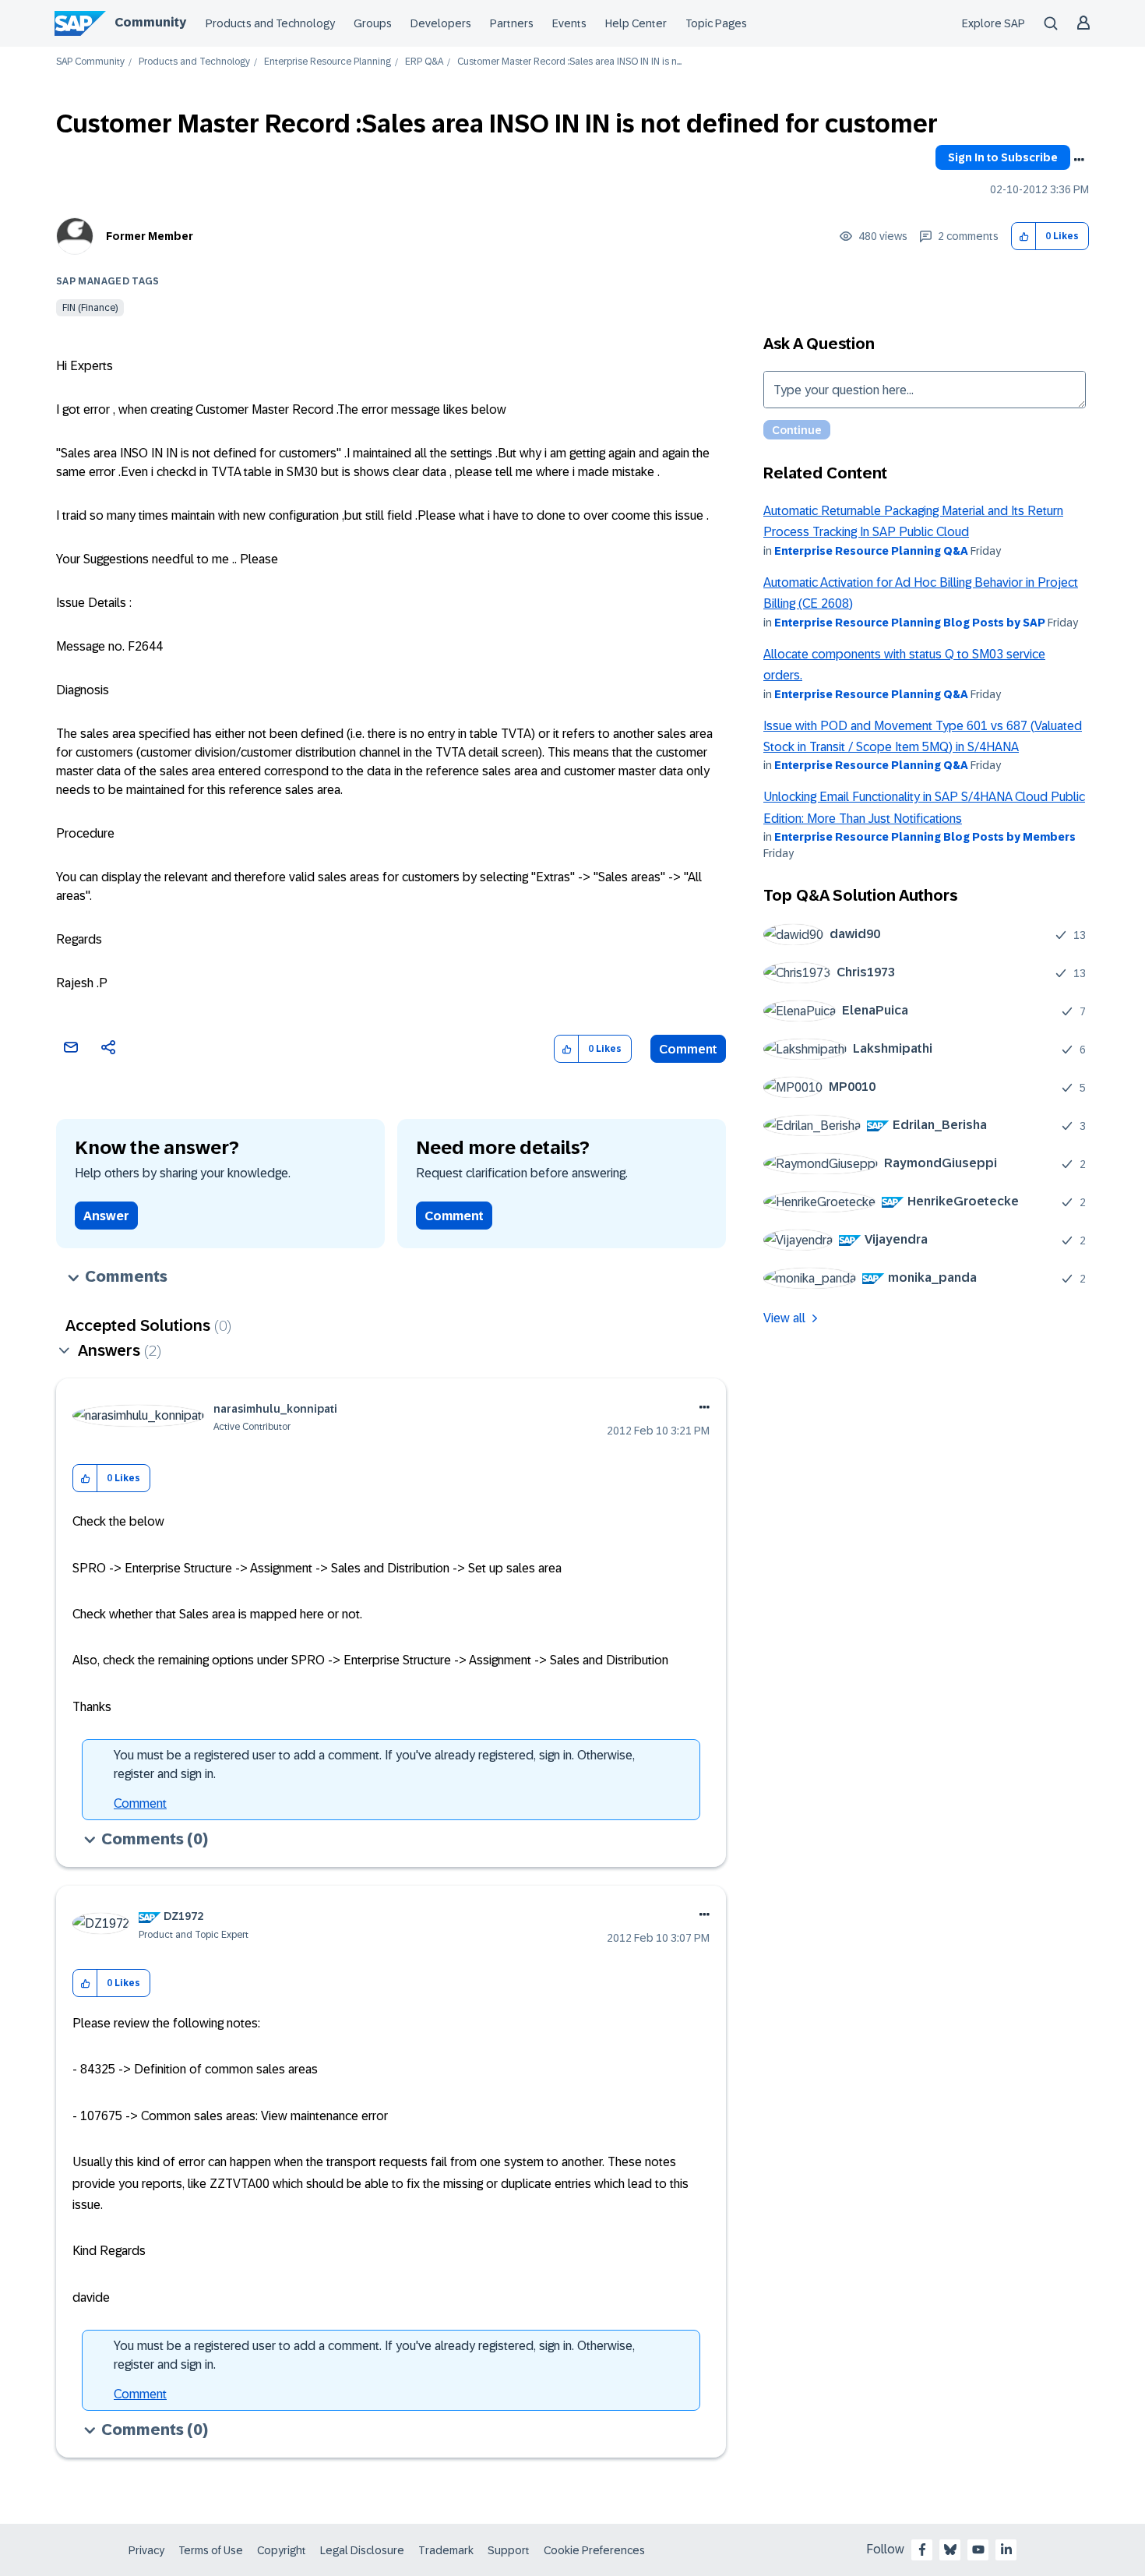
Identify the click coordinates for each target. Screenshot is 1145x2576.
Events (569, 23)
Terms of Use (211, 2550)
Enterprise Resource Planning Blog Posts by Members (925, 837)
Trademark (446, 2550)
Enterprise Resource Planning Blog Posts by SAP (910, 623)
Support (509, 2550)
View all (784, 1318)
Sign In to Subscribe (1003, 157)
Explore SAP (994, 23)
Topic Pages (716, 23)
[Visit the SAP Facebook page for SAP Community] (922, 2550)
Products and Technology (270, 23)
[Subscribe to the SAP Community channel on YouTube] (978, 2550)
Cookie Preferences (594, 2550)
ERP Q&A (424, 62)
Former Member (150, 236)
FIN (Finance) (90, 308)
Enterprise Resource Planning (328, 62)
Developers (441, 23)
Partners (512, 23)
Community (150, 22)
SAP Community (90, 62)
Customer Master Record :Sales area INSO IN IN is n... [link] (569, 62)
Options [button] (1079, 160)
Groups (373, 23)
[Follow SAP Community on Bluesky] (950, 2550)
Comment (688, 1049)
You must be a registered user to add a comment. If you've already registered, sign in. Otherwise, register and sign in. (374, 1764)
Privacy (146, 2550)
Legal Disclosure (362, 2550)
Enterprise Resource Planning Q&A (871, 551)
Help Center (636, 23)
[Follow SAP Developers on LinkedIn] (1006, 2550)
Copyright (282, 2550)
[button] (1024, 236)
